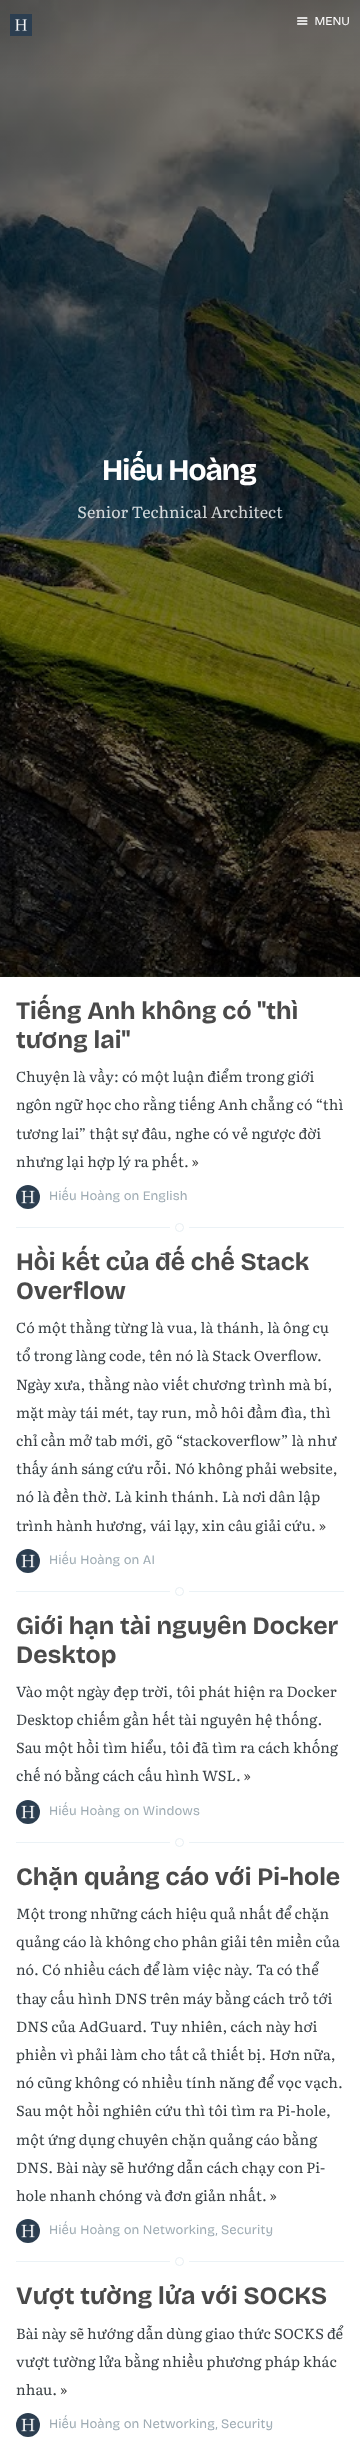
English (165, 1196)
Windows (171, 1811)
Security (247, 2230)
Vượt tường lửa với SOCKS (171, 2296)
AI (149, 1560)
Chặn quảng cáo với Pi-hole (178, 1877)
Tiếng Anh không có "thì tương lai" (157, 1025)
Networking (179, 2230)
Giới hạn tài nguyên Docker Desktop (177, 1640)
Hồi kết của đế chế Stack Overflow (162, 1276)
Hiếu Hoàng (84, 1196)
